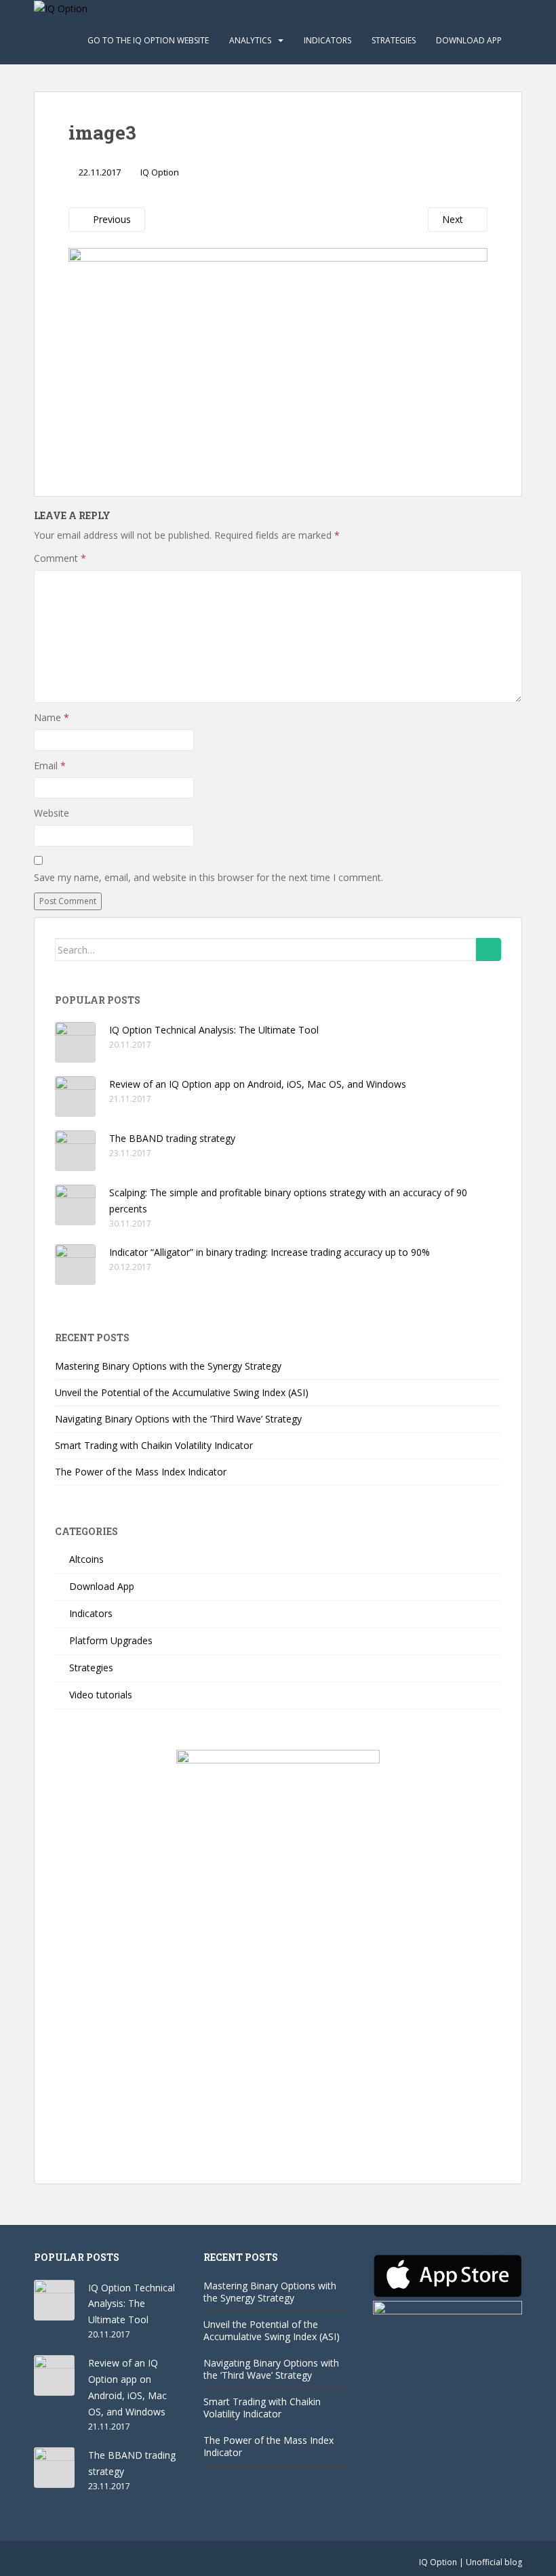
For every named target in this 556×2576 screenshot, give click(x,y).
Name (52, 717)
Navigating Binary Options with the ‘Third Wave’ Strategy (178, 1419)
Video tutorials (101, 1695)
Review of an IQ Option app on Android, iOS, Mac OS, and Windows (258, 1084)
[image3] (278, 355)
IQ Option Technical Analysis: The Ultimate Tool (214, 1030)
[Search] (489, 949)
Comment (60, 558)
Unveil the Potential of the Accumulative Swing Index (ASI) (182, 1392)
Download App (469, 40)
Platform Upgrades (111, 1640)
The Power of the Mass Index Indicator (141, 1472)
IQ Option (160, 172)
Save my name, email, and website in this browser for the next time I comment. (209, 877)
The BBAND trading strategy (172, 1138)
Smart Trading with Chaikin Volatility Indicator (154, 1445)
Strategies (394, 40)
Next (454, 219)
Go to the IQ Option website (148, 40)
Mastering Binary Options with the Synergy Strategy (168, 1366)
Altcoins (86, 1559)
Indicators (327, 40)
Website (52, 813)
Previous (111, 219)
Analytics (250, 40)
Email (50, 765)
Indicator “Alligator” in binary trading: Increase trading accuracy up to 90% (270, 1252)
